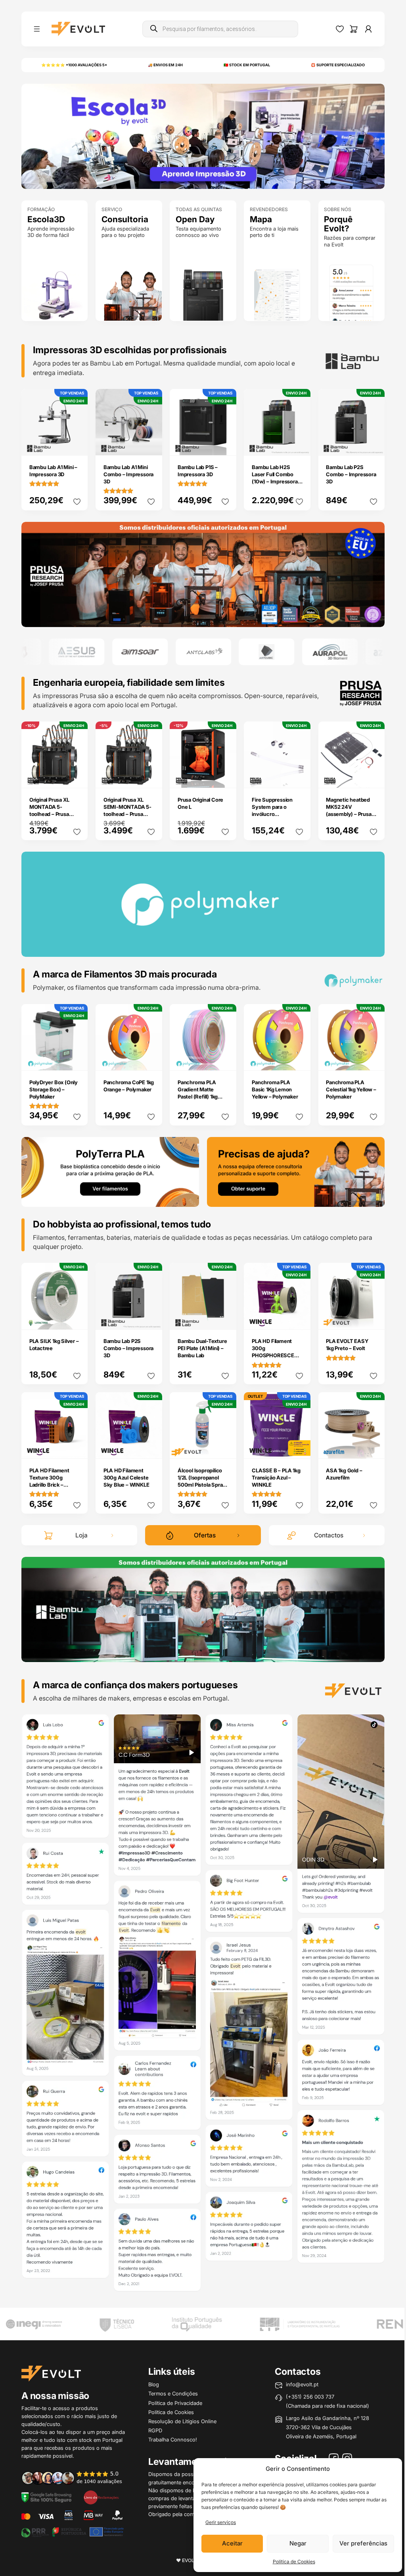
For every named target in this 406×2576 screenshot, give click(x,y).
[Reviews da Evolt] (76, 2477)
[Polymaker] (203, 574)
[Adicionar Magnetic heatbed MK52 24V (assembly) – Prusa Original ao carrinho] (373, 777)
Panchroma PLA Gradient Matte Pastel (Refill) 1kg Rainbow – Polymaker (198, 1097)
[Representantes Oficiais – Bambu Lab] (203, 1609)
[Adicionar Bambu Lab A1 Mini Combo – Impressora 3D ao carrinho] (151, 444)
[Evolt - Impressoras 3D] (78, 29)
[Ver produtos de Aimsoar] (74, 652)
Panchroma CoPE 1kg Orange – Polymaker (129, 1086)
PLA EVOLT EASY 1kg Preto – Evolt (347, 1345)
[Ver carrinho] (354, 29)
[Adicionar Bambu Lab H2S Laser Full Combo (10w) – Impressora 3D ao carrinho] (299, 444)
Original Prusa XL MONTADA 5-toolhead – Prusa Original (49, 810)
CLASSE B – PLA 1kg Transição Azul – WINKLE (276, 1477)
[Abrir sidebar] (37, 29)
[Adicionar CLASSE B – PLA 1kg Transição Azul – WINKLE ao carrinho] (299, 1447)
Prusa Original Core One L (200, 803)
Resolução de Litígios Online (182, 2421)
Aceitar (232, 2543)
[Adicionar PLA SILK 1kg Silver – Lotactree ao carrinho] (77, 1318)
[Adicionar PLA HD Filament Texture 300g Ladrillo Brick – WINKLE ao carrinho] (77, 1447)
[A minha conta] (368, 29)
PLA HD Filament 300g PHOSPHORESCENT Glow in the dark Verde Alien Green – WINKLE (277, 1359)
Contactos (329, 1535)
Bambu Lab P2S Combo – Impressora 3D (351, 474)
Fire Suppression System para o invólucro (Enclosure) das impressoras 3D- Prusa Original (272, 818)
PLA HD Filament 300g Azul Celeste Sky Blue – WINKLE (126, 1477)
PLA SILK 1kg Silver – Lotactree (54, 1345)
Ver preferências (363, 2543)
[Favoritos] (340, 29)
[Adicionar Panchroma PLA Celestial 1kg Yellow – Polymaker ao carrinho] (373, 1059)
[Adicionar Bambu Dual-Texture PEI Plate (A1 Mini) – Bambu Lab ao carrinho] (225, 1318)
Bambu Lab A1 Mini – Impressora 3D (53, 471)
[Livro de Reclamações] (101, 2497)
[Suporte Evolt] (296, 1171)
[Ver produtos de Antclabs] (137, 652)
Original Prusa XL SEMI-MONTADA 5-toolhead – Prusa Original (127, 810)
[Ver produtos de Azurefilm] (327, 652)
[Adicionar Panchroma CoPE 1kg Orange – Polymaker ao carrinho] (151, 1059)
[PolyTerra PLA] (110, 1171)
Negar (298, 2543)
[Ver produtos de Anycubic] (201, 652)
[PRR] (72, 2531)
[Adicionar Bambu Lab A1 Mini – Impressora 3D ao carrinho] (77, 444)
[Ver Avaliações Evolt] (203, 2005)
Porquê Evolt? (338, 224)
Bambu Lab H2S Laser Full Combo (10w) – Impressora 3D (275, 478)
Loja (81, 1535)
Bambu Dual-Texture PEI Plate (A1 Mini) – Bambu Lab (202, 1348)
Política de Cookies (294, 2562)
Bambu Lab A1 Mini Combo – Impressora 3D (128, 474)
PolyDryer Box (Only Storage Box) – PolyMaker (54, 1089)
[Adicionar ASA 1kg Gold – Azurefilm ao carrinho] (373, 1447)
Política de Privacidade (175, 2403)
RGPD (155, 2430)
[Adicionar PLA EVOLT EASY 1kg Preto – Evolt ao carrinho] (373, 1318)
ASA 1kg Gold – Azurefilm (344, 1474)
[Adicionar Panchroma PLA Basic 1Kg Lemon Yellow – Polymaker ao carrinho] (299, 1059)
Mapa (261, 219)
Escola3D (46, 219)
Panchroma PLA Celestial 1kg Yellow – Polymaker (351, 1089)
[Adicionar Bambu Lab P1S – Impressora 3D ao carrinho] (225, 444)
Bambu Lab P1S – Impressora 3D (198, 471)
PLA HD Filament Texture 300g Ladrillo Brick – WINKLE (49, 1481)
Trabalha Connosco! (173, 2439)
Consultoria (125, 219)
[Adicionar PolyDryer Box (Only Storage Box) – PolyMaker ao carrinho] (77, 1059)
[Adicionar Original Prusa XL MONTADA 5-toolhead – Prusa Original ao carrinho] (77, 777)
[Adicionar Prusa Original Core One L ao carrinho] (225, 777)
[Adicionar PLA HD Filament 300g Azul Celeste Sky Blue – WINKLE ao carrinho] (151, 1447)
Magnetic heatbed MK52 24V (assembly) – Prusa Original (349, 810)
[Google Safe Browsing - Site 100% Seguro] (46, 2497)
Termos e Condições (173, 2393)
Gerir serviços (221, 2522)
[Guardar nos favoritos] (77, 502)
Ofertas (205, 1535)
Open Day (195, 219)
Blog (154, 2384)
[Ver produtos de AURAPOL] (264, 652)
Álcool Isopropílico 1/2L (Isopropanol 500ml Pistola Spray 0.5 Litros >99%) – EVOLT (202, 1485)
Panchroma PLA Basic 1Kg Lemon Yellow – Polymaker (275, 1089)
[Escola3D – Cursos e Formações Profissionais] (203, 136)
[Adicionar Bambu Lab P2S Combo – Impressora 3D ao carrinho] (373, 444)
